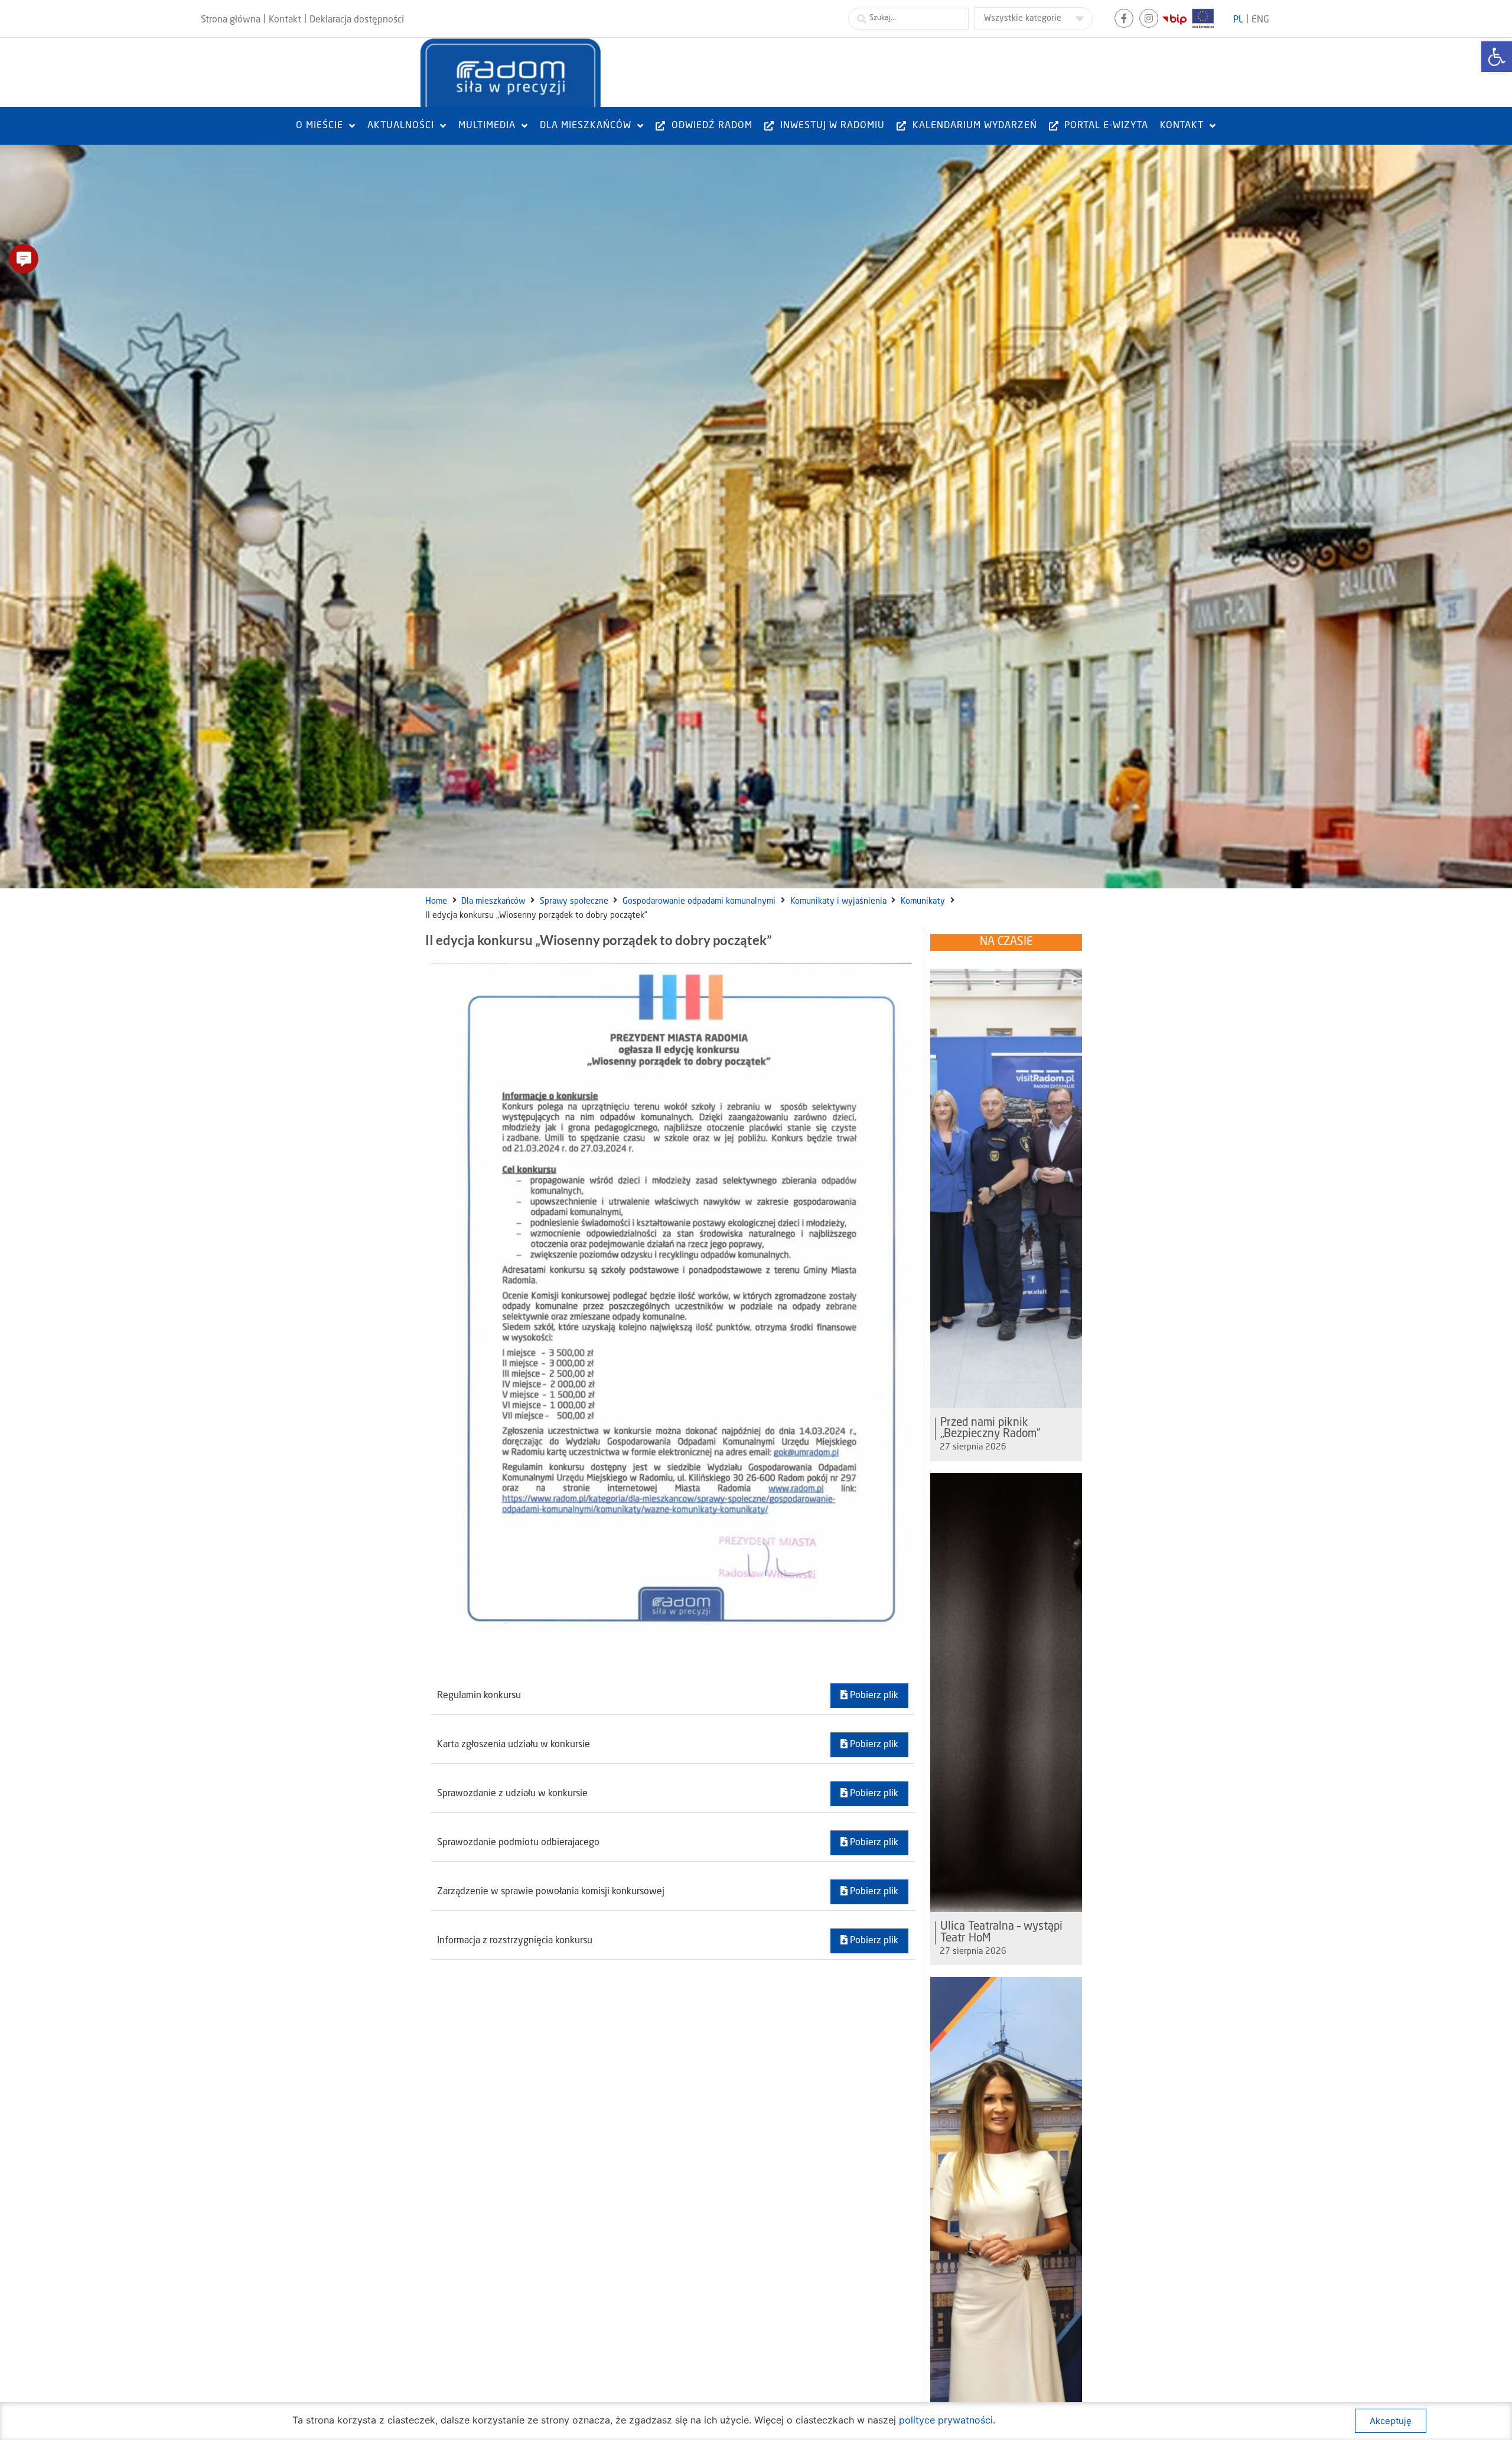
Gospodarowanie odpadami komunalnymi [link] (699, 901)
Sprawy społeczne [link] (574, 901)
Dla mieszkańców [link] (493, 901)
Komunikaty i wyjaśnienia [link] (838, 901)
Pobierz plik (873, 1696)
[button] (24, 259)
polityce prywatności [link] (946, 2420)
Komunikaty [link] (923, 901)
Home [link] (436, 901)
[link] (1497, 57)
